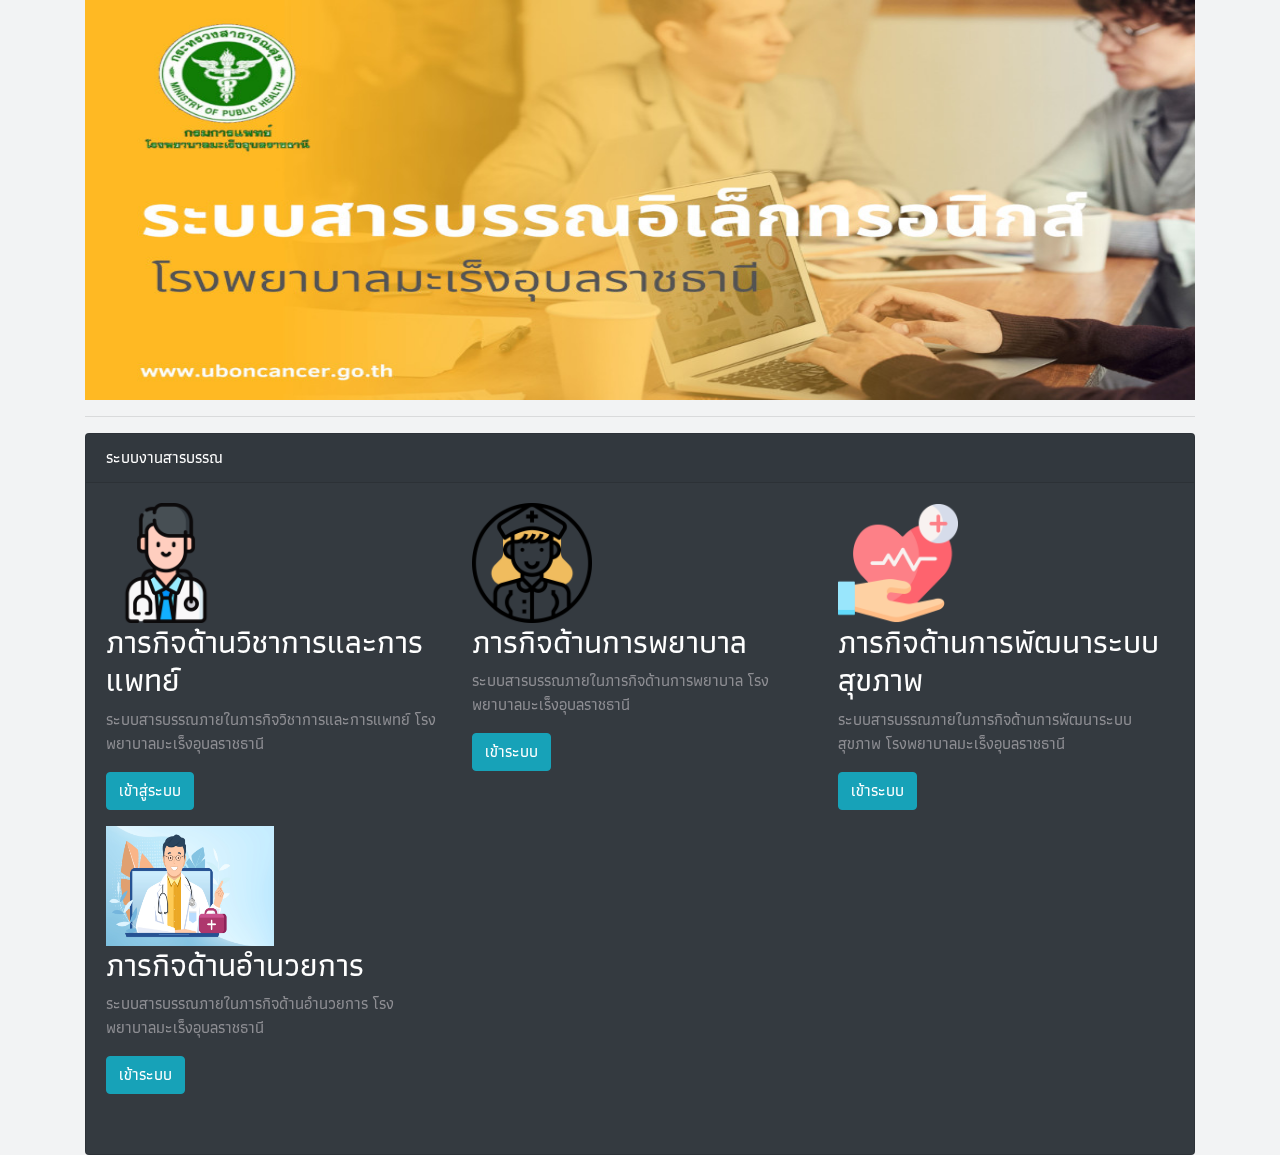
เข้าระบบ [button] (511, 751)
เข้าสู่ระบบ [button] (150, 790)
